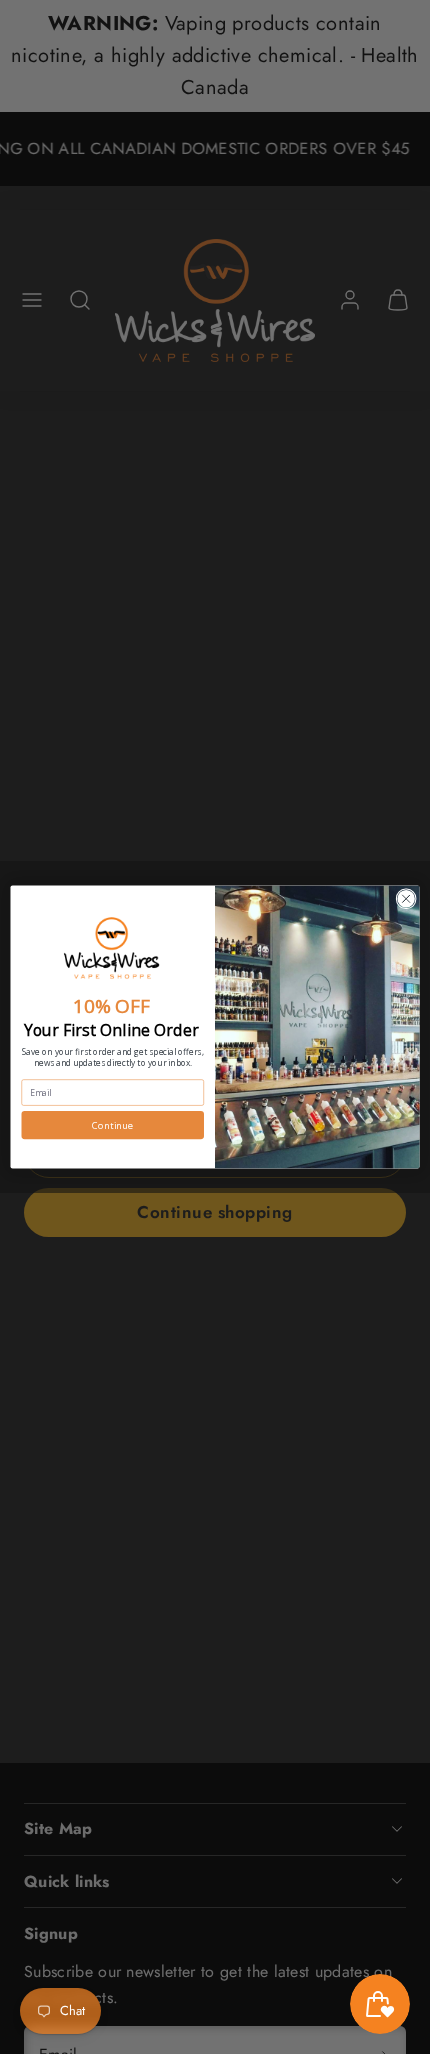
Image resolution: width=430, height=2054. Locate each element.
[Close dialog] (406, 899)
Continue (112, 1125)
